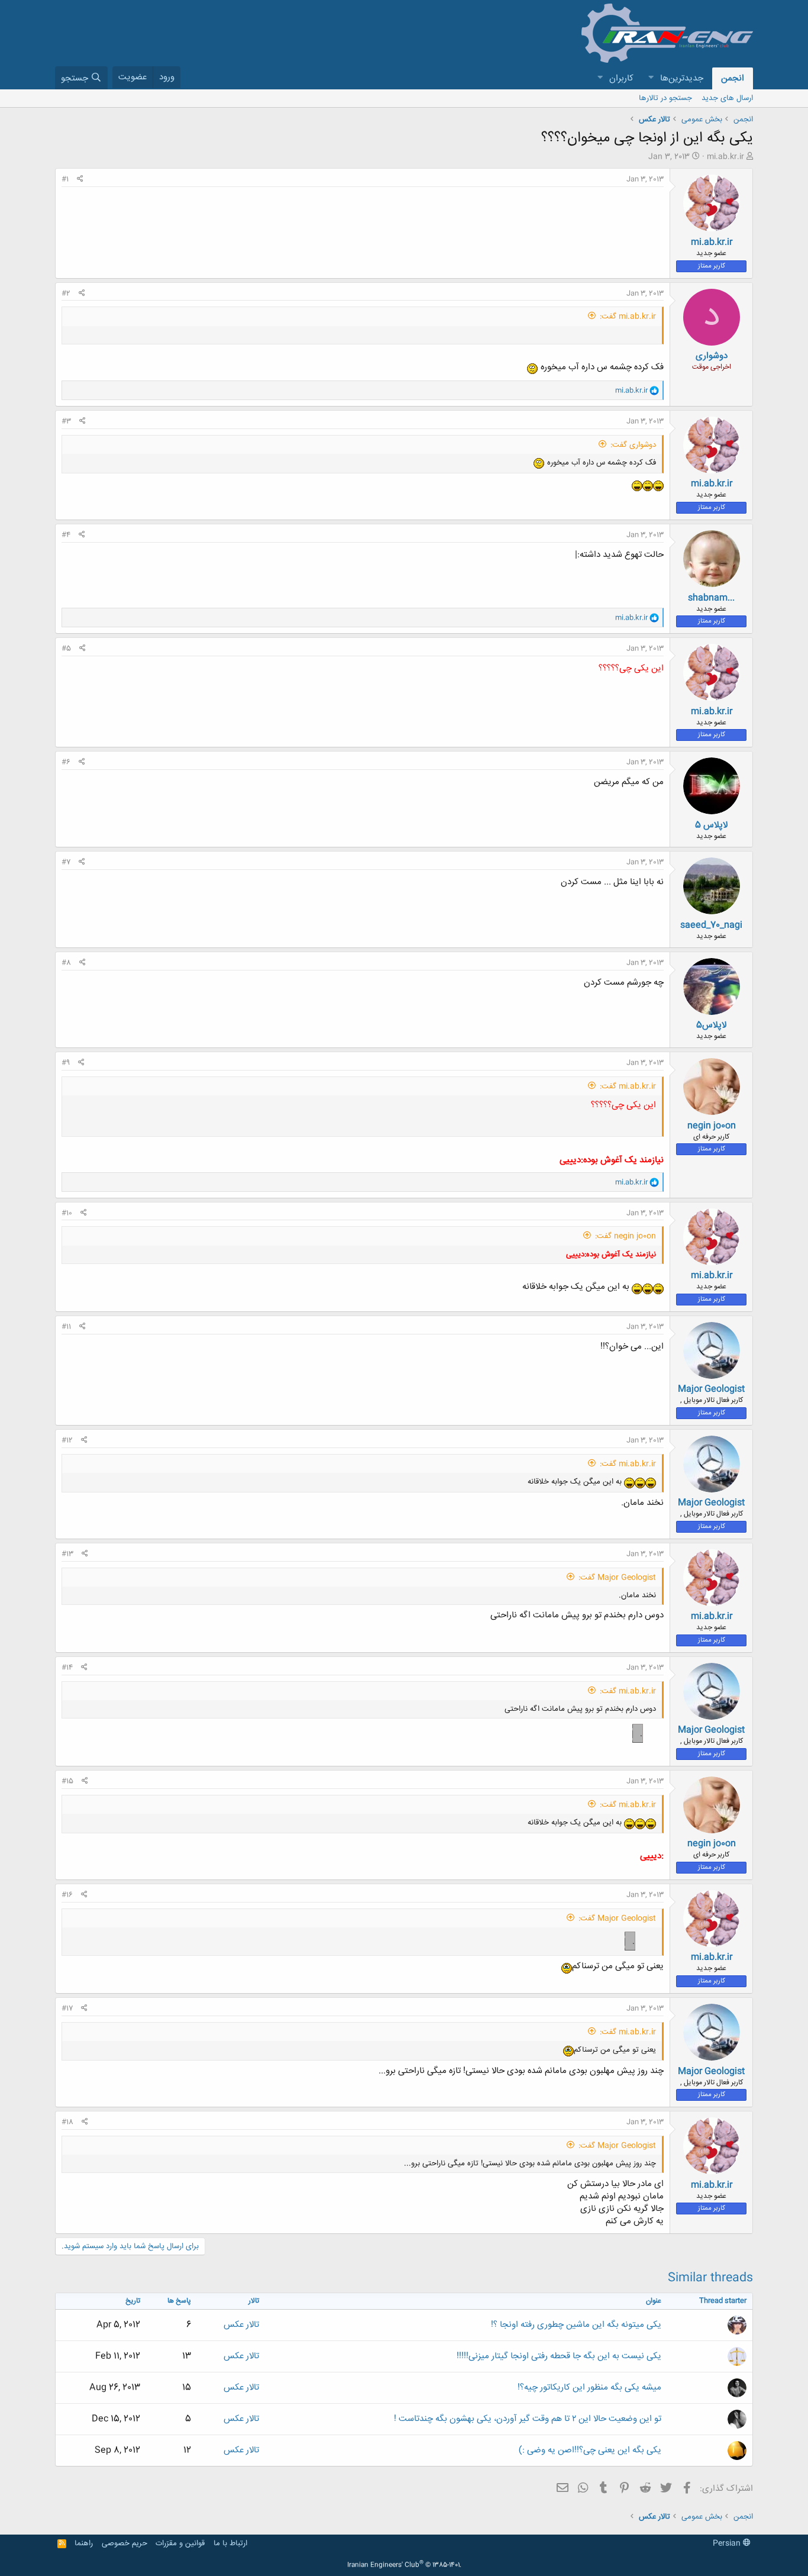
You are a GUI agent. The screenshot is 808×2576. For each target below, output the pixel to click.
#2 (66, 294)
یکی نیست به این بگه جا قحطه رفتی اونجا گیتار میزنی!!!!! (559, 2356)
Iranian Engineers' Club (404, 2565)
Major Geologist (711, 1389)
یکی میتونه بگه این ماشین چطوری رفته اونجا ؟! (576, 2325)
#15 (67, 1781)
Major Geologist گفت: (617, 1578)
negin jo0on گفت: (626, 1236)
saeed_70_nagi (711, 925)
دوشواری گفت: (633, 445)
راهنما (84, 2543)
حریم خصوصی (125, 2543)
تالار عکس (241, 2325)
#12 (67, 1440)
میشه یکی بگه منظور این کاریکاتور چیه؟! (589, 2388)
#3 (66, 421)
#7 (66, 862)
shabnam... (711, 598)
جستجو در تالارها (665, 98)
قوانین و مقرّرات (180, 2543)
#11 (66, 1327)
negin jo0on (712, 1126)
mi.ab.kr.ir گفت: (628, 317)
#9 (66, 1063)
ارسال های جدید (727, 98)
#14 (67, 1668)
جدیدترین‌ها (682, 78)
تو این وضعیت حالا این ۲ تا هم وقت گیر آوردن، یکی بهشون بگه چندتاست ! (528, 2419)
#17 (67, 2008)
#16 (67, 1895)
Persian (728, 2543)
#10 (67, 1213)
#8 (66, 963)
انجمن (733, 78)
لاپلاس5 (711, 1025)
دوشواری (712, 356)
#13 (67, 1554)
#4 (66, 535)
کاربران (621, 78)
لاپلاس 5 (711, 825)
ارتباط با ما (230, 2543)
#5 (66, 649)
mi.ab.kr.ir (725, 157)
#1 (65, 179)
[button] (651, 78)
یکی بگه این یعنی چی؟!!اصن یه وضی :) (590, 2450)
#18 (67, 2122)
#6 (66, 762)
